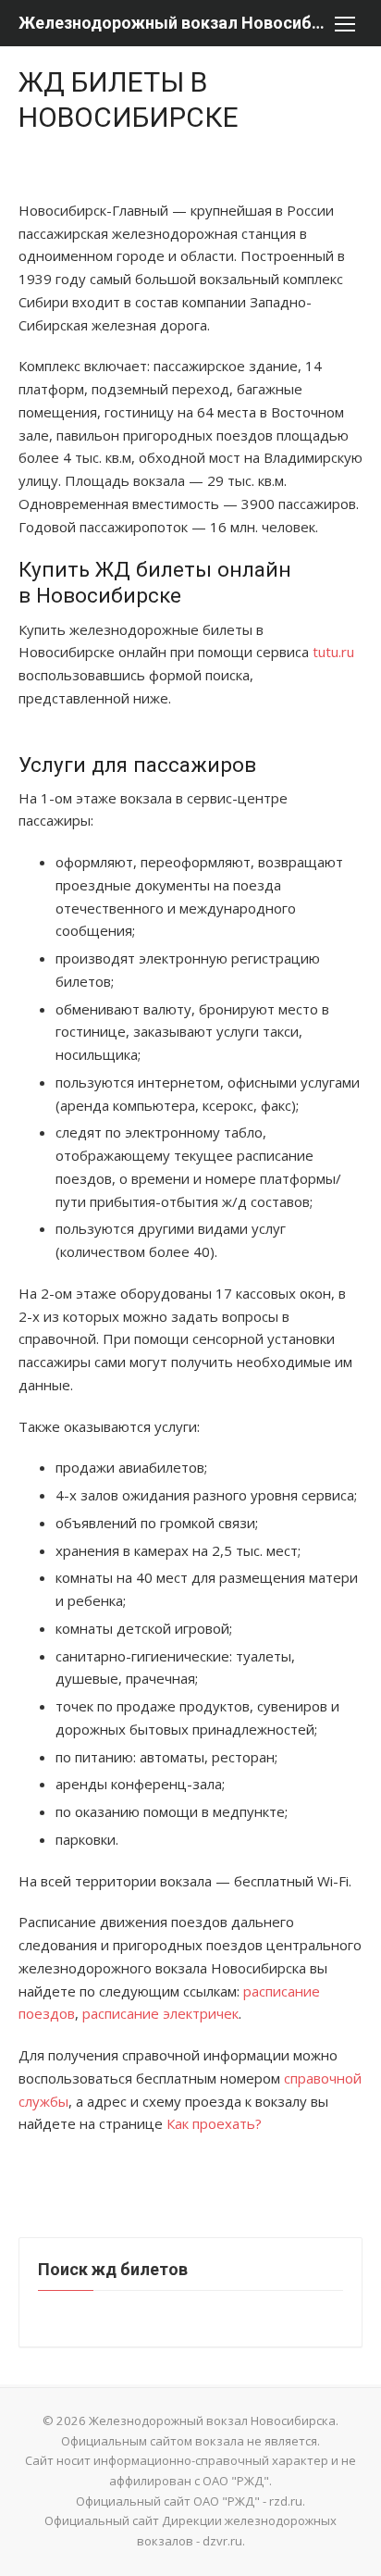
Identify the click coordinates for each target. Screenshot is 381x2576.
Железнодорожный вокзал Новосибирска (172, 23)
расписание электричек (160, 2013)
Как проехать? (214, 2123)
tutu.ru (333, 652)
